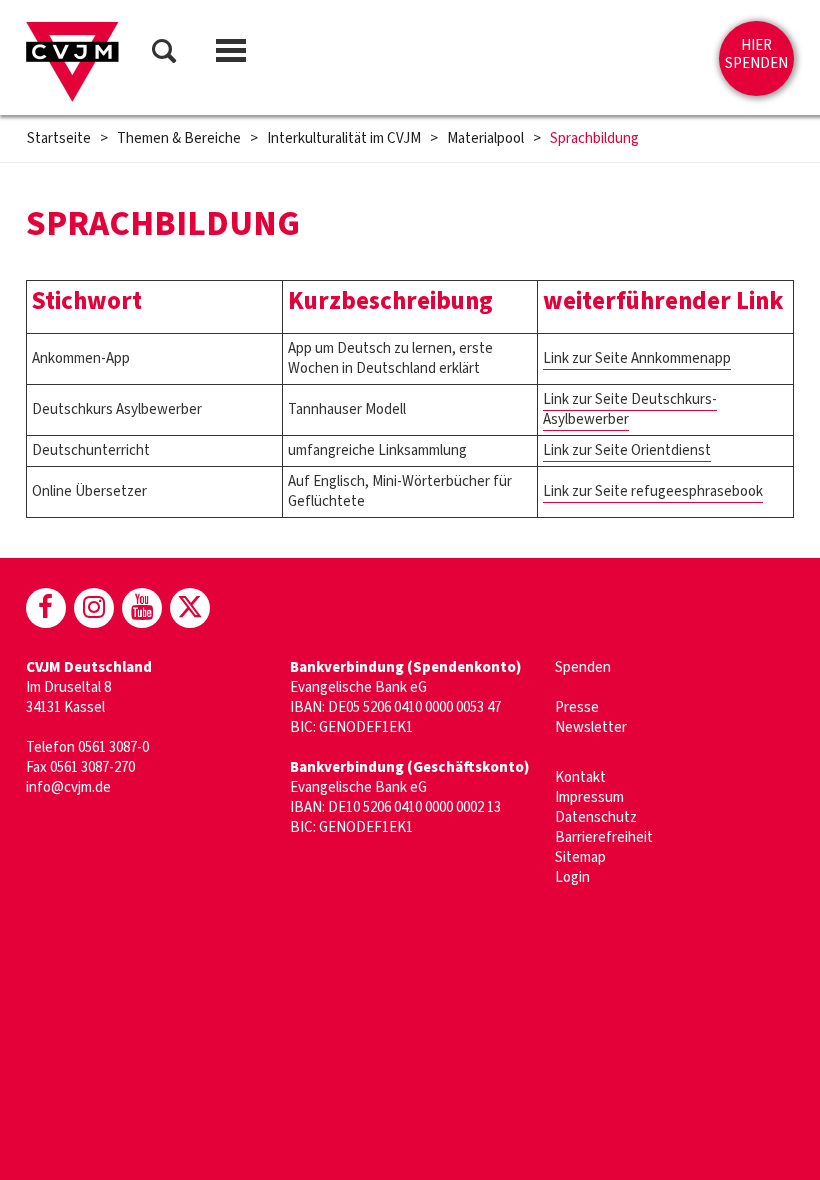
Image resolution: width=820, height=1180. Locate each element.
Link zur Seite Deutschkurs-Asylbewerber (630, 409)
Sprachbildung (594, 139)
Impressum (589, 797)
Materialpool (485, 139)
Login (572, 877)
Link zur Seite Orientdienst (627, 450)
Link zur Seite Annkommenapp (637, 358)
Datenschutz (596, 817)
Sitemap (580, 857)
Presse (577, 707)
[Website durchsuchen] (164, 54)
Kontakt (580, 777)
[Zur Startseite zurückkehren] (72, 62)
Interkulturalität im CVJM (344, 139)
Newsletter (591, 727)
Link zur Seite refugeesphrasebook (653, 491)
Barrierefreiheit (604, 837)
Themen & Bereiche (179, 139)
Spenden (583, 667)
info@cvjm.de (68, 787)
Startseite (59, 139)
